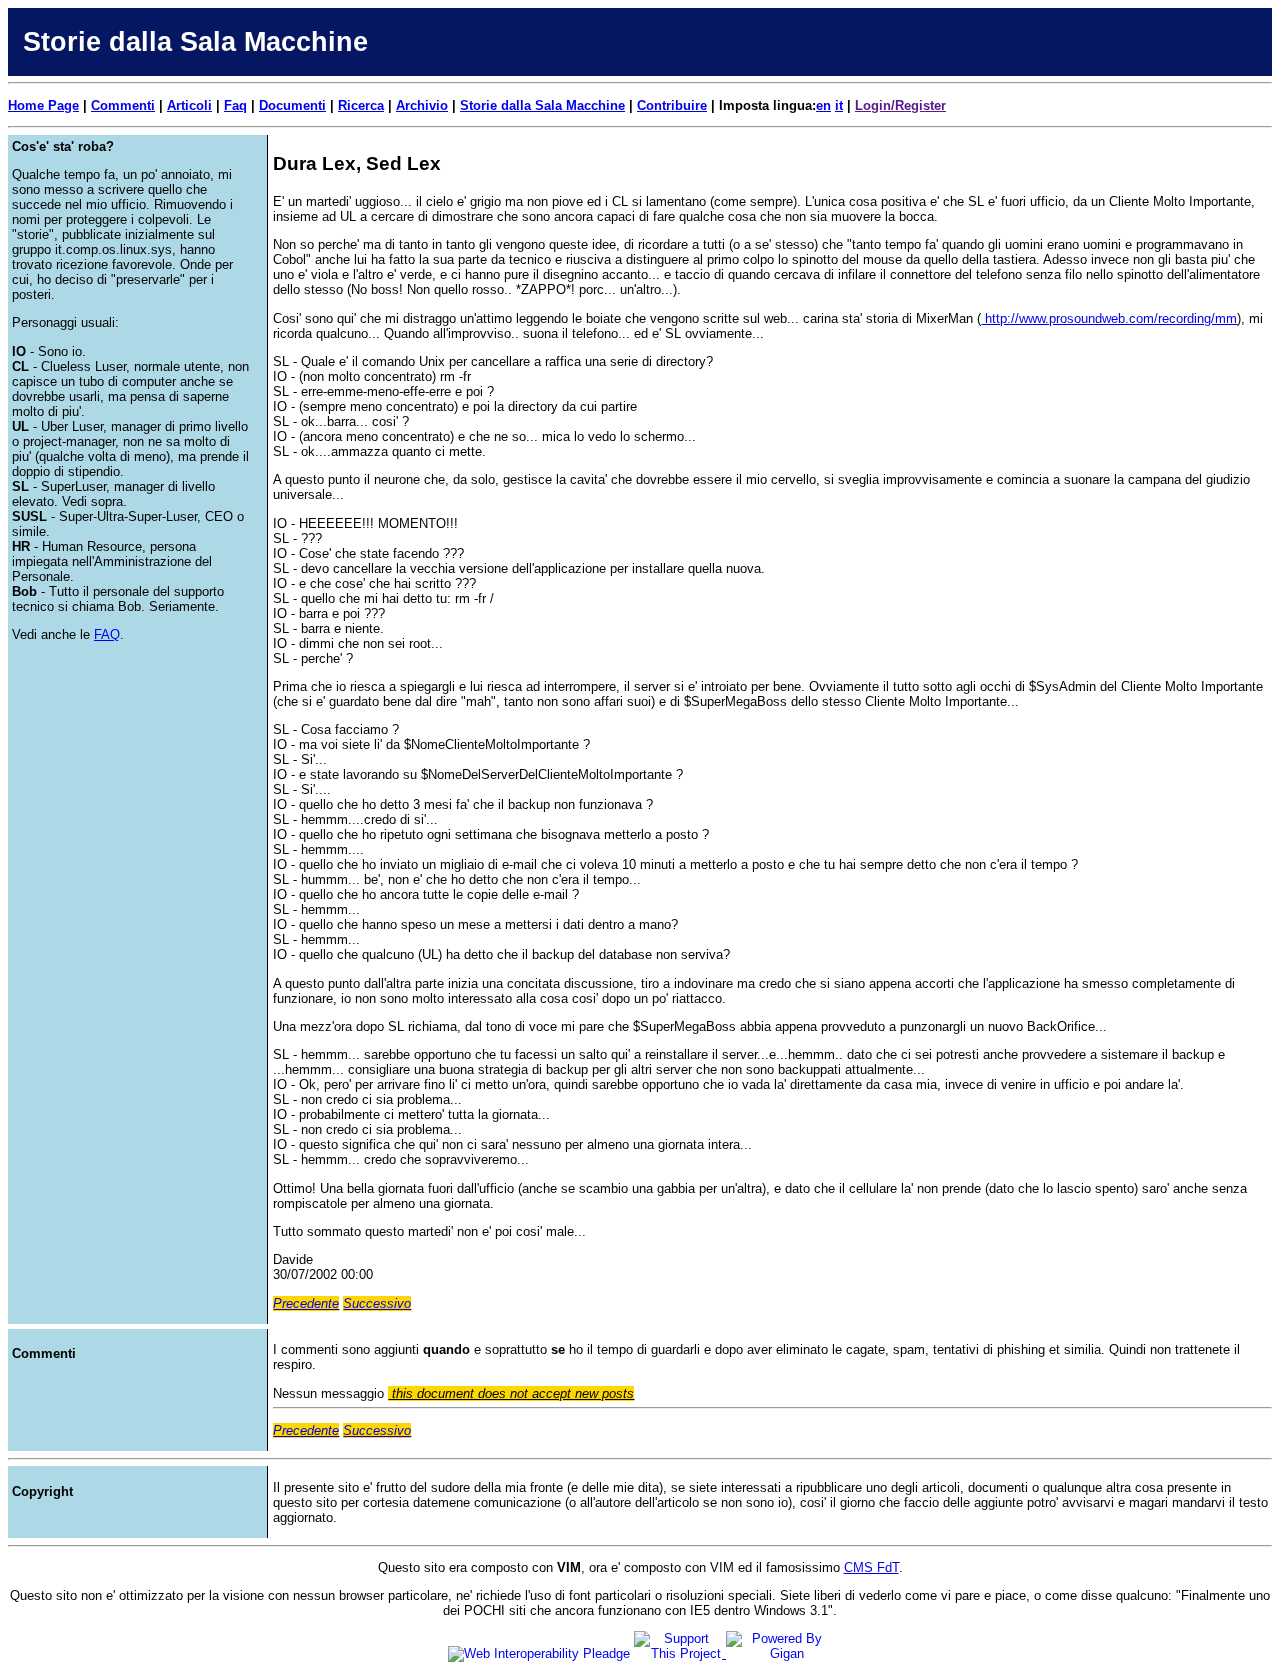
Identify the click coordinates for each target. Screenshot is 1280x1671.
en (823, 105)
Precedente (306, 1303)
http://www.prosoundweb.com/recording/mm (1109, 318)
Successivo (377, 1303)
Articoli (189, 105)
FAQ (107, 634)
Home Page (43, 105)
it (839, 105)
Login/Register (900, 105)
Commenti (123, 105)
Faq (235, 105)
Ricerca (361, 105)
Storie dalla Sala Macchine (542, 105)
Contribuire (672, 105)
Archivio (422, 105)
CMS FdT (871, 1567)
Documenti (292, 105)
